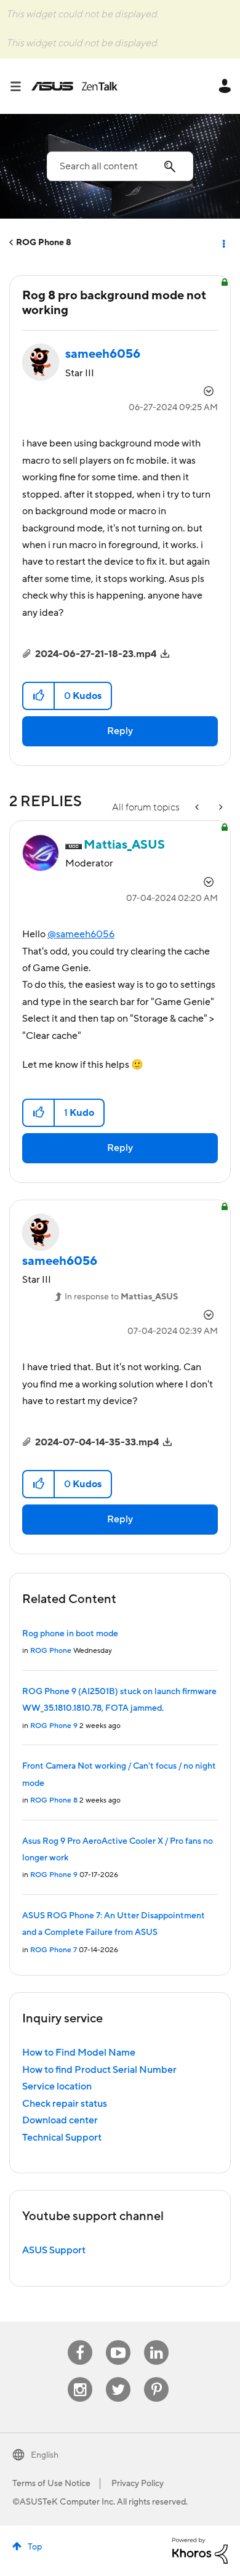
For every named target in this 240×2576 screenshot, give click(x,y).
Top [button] (35, 2547)
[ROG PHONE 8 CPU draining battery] (220, 808)
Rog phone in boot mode (70, 1634)
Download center (60, 2120)
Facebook (80, 2340)
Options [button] (223, 243)
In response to (121, 1297)
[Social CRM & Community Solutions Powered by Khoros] (200, 2550)
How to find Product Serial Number (99, 2070)
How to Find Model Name (79, 2053)
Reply (120, 731)
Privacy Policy (138, 2484)
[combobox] (120, 166)
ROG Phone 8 (44, 243)
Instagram (80, 2377)
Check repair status (65, 2104)
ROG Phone (51, 1651)
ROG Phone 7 (54, 1950)
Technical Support (62, 2138)
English (45, 2455)
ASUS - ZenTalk (74, 86)
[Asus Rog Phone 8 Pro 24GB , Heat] (198, 808)
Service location (57, 2086)
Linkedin (156, 2340)
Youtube (118, 2340)
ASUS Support (54, 2250)
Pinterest (156, 2377)
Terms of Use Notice (51, 2484)
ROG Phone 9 (54, 1726)
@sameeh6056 (81, 934)
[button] (39, 696)
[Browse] (20, 86)
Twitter (118, 2377)
